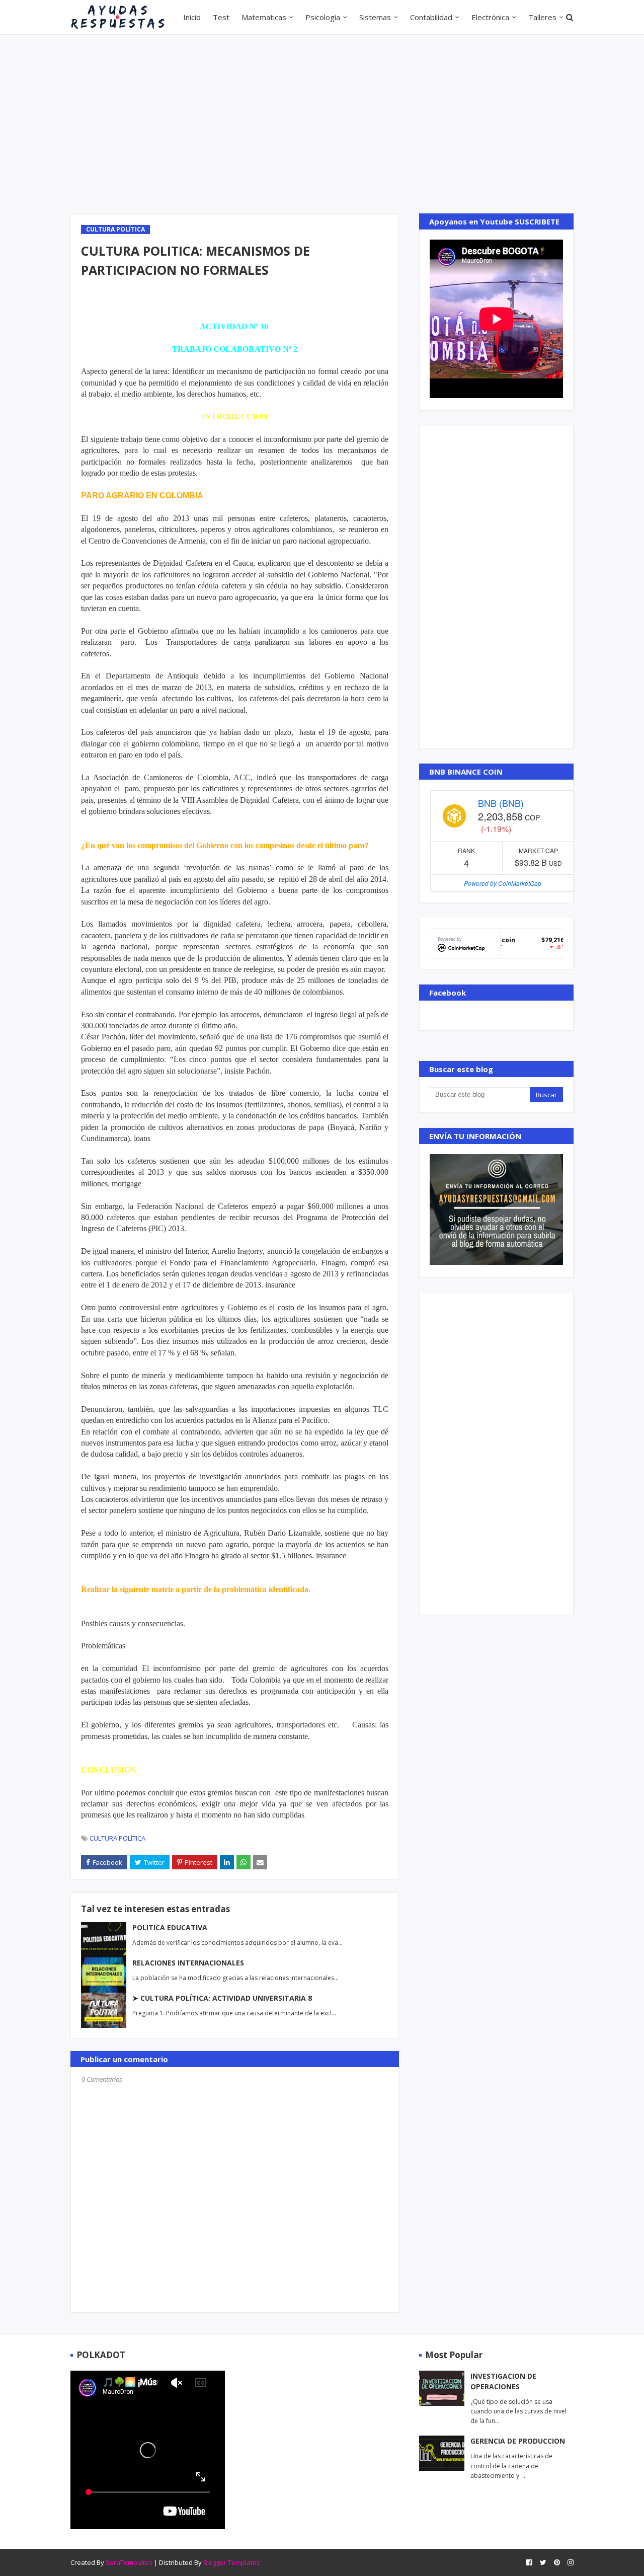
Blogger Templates (232, 2562)
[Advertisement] (322, 123)
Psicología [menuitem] (323, 17)
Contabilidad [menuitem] (431, 17)
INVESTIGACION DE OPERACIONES (503, 2381)
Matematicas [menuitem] (264, 17)
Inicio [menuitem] (192, 17)
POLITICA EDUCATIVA (170, 1927)
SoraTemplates (129, 2562)
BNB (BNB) (501, 803)
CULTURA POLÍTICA (117, 1838)
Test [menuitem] (221, 17)
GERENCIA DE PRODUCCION (518, 2441)
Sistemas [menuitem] (375, 17)
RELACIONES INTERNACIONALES (188, 1963)
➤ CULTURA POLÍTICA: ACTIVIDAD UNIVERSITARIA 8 (222, 1998)
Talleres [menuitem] (542, 17)
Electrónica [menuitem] (490, 17)
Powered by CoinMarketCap (503, 883)
